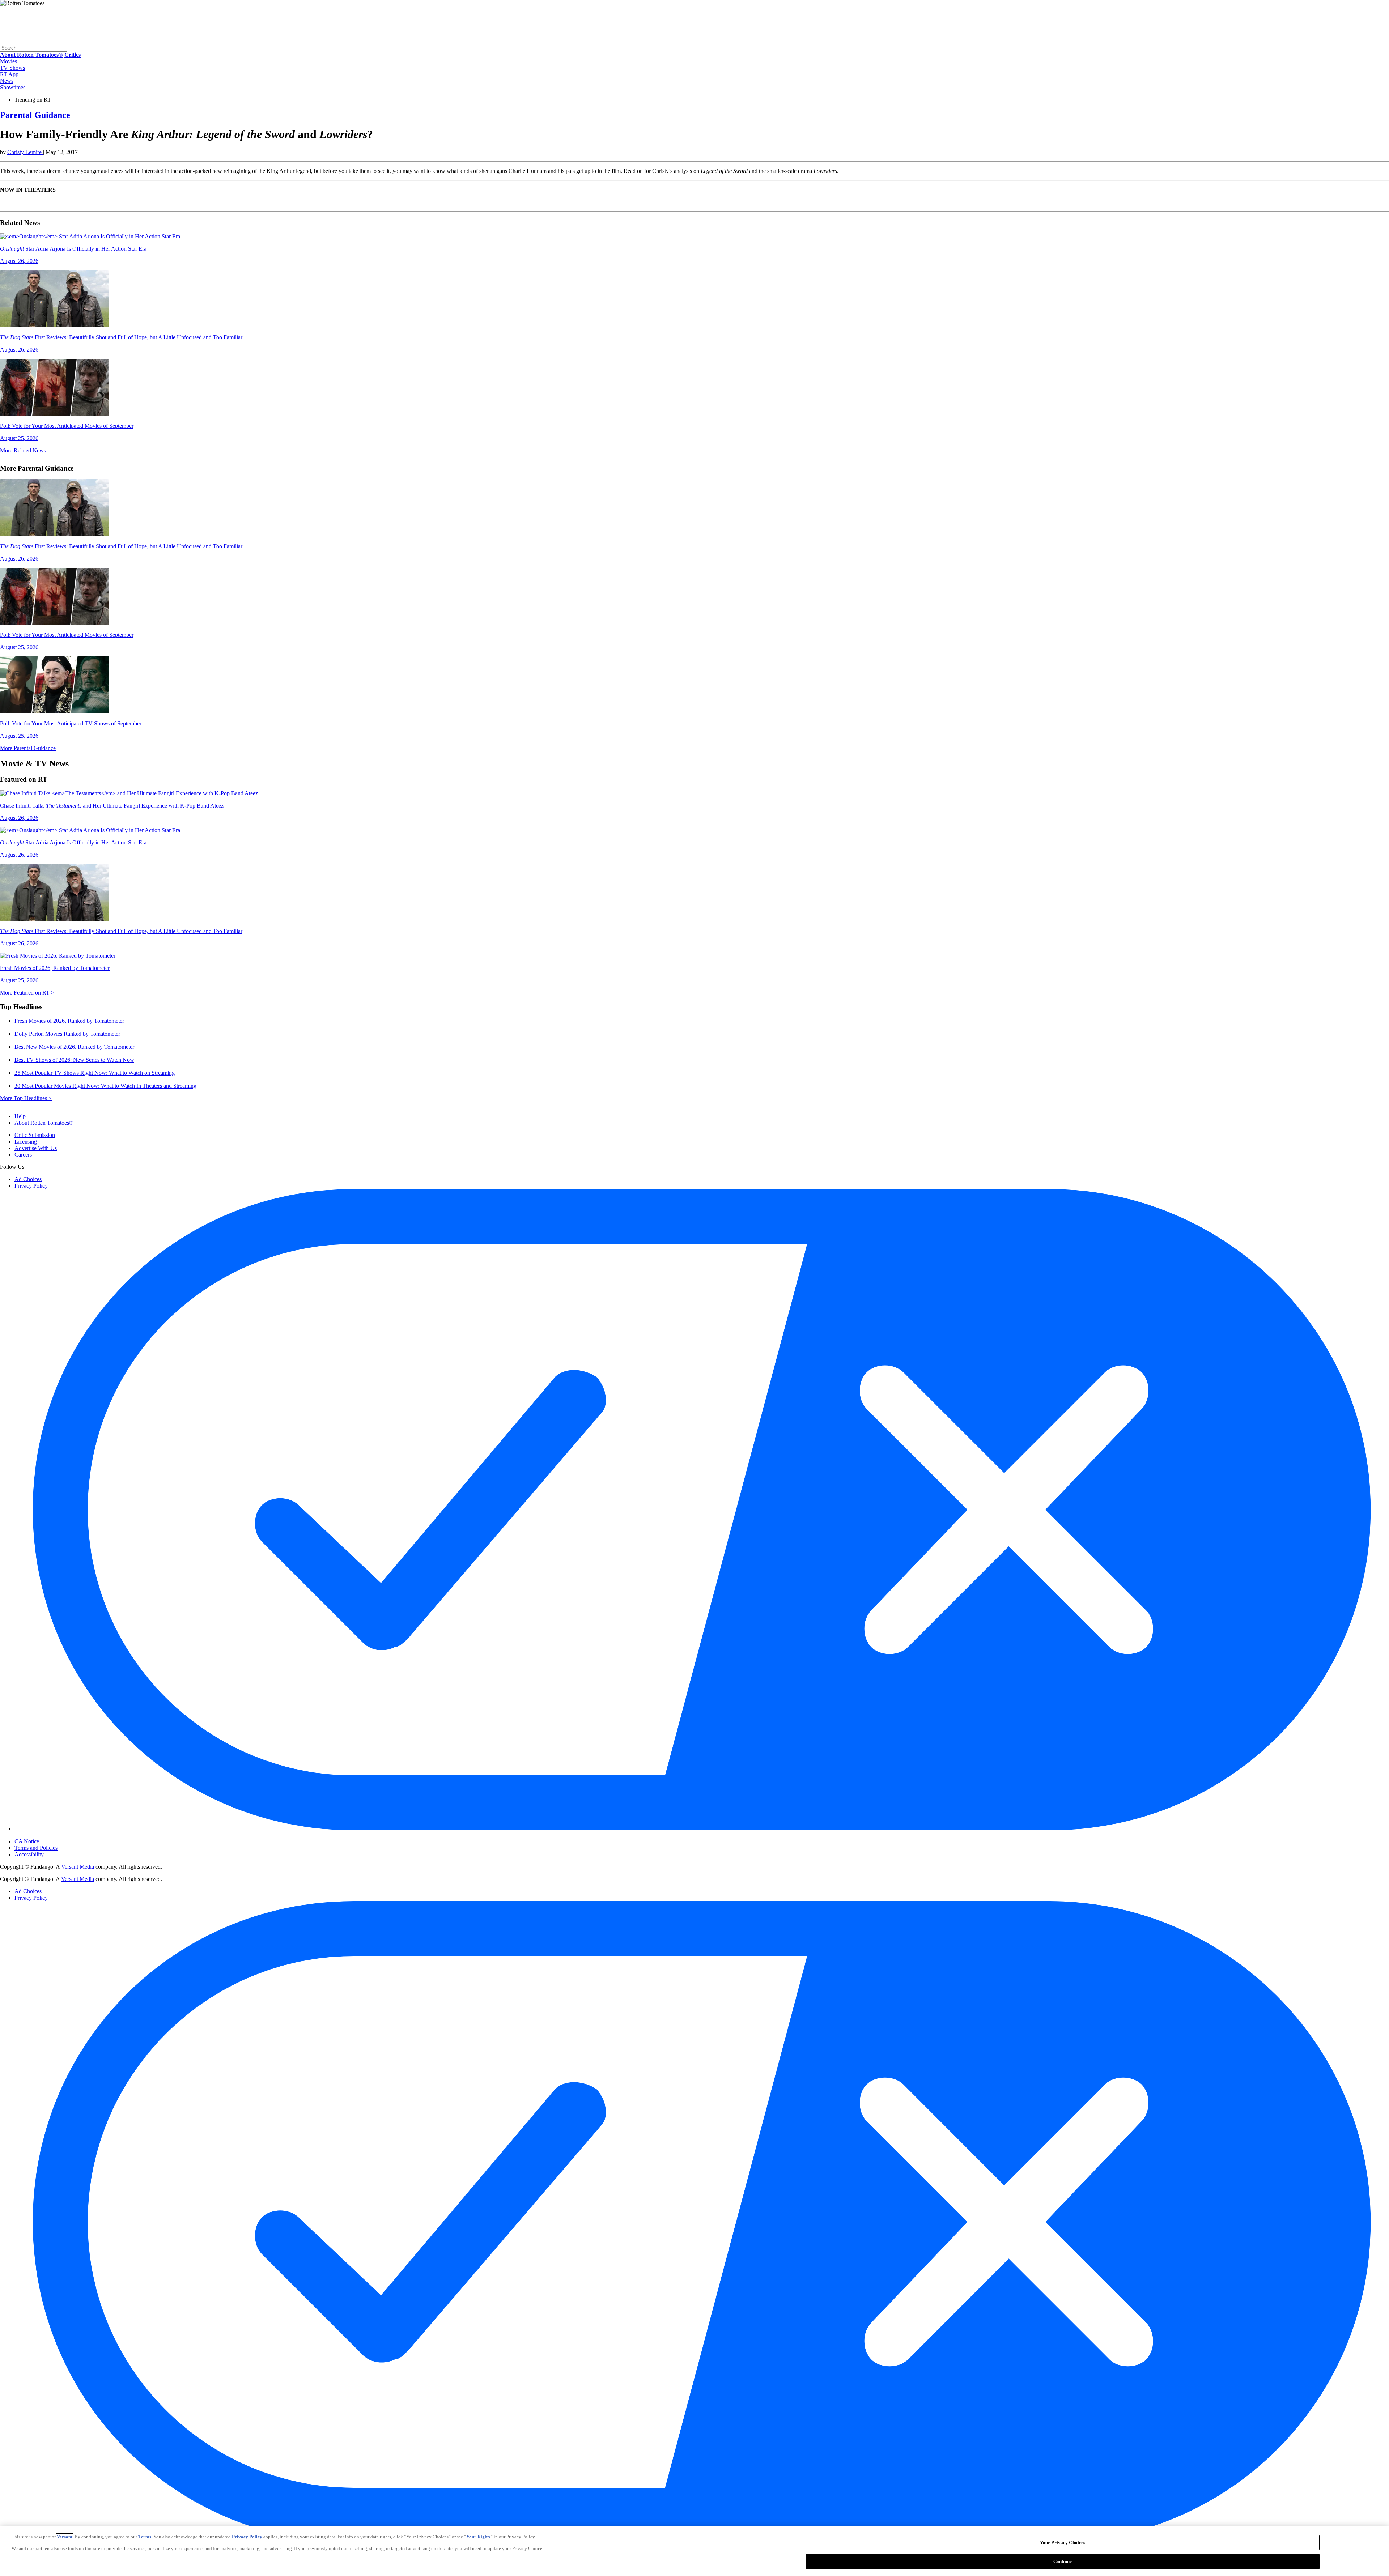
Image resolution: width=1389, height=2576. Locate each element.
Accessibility (29, 1854)
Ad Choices (28, 1179)
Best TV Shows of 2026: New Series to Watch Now (74, 1060)
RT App (9, 74)
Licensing (26, 1142)
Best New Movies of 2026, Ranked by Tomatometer (74, 1047)
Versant (65, 2537)
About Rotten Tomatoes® (44, 1123)
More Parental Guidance (28, 748)
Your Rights (478, 2537)
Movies (9, 61)
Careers (23, 1155)
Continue (1063, 2561)
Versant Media (78, 1867)
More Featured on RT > (27, 993)
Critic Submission (35, 1135)
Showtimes (13, 87)
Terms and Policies (36, 1848)
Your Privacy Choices (45, 1835)
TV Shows (12, 68)
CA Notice (27, 1841)
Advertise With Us (36, 1148)
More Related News (23, 450)
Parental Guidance (35, 115)
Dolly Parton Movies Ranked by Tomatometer (67, 1034)
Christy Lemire (25, 152)
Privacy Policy (31, 1186)
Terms (145, 2537)
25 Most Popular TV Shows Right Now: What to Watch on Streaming (95, 1073)
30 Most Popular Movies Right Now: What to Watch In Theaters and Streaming (105, 1086)
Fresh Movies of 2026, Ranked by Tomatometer (69, 1021)
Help (20, 1116)
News (7, 81)
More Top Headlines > (26, 1098)
